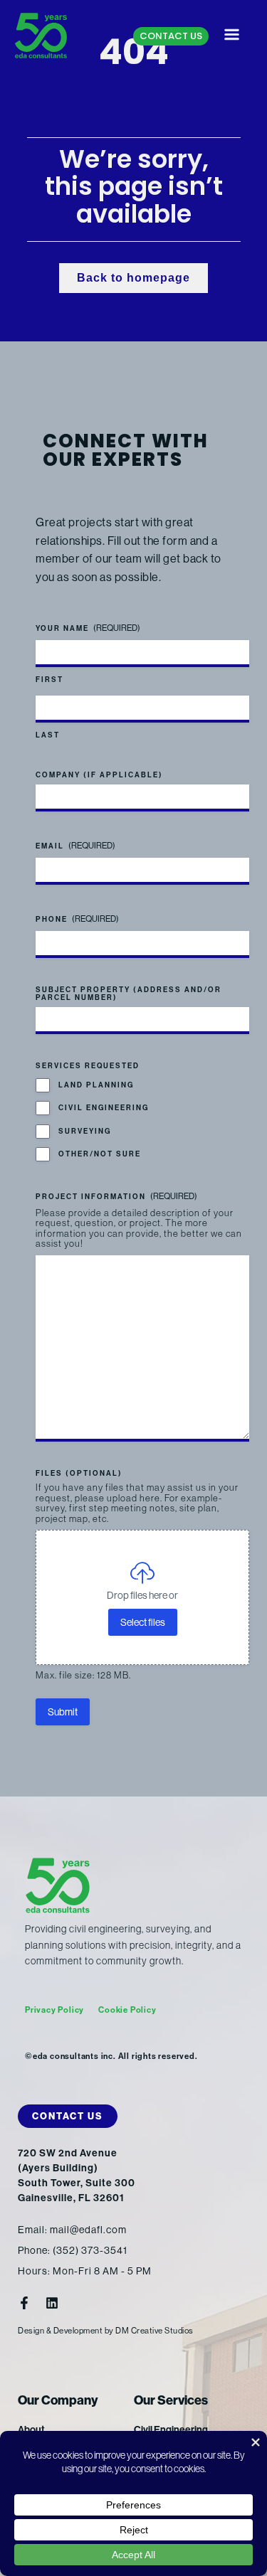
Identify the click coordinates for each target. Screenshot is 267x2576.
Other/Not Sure (100, 1154)
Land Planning (96, 1085)
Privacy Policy (54, 2010)
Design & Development (60, 2331)
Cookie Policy (127, 2010)
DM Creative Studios (155, 2331)
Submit (63, 1712)
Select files (143, 1622)
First (49, 680)
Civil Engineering (104, 1108)
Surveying (85, 1132)
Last (48, 735)
